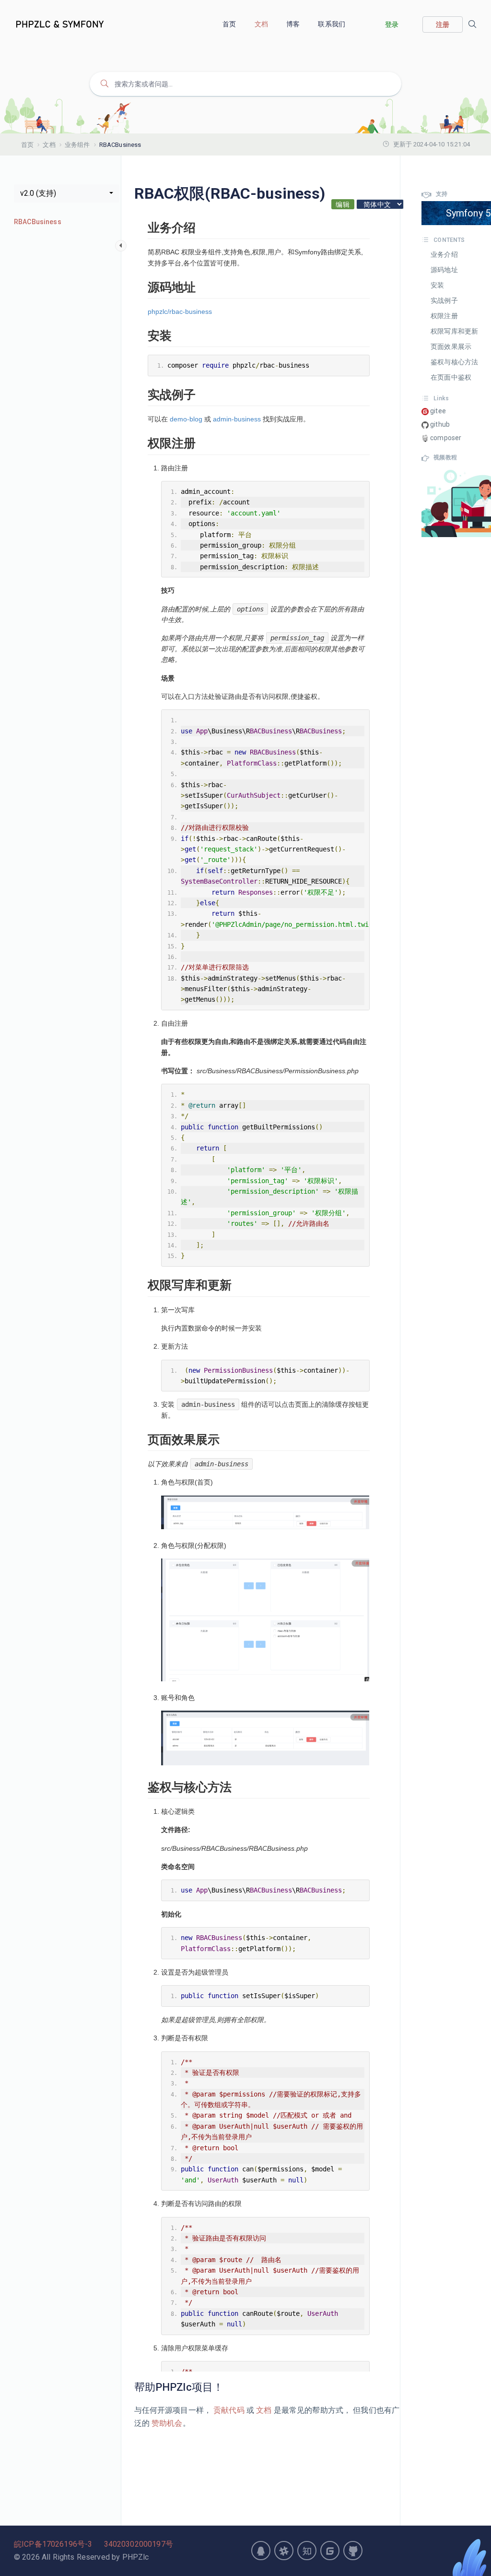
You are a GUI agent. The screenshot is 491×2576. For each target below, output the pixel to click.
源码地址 (444, 270)
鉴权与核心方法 (454, 362)
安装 (437, 285)
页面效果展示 (451, 347)
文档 (262, 24)
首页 (230, 24)
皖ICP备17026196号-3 (53, 2544)
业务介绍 (444, 254)
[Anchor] (229, 2387)
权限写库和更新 (454, 331)
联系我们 (332, 24)
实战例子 (444, 300)
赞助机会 (166, 2423)
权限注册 (444, 316)
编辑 (343, 204)
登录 (392, 24)
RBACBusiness (38, 222)
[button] (67, 193)
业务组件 (77, 145)
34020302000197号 (139, 2544)
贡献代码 (229, 2410)
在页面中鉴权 (451, 377)
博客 (294, 24)
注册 (443, 24)
